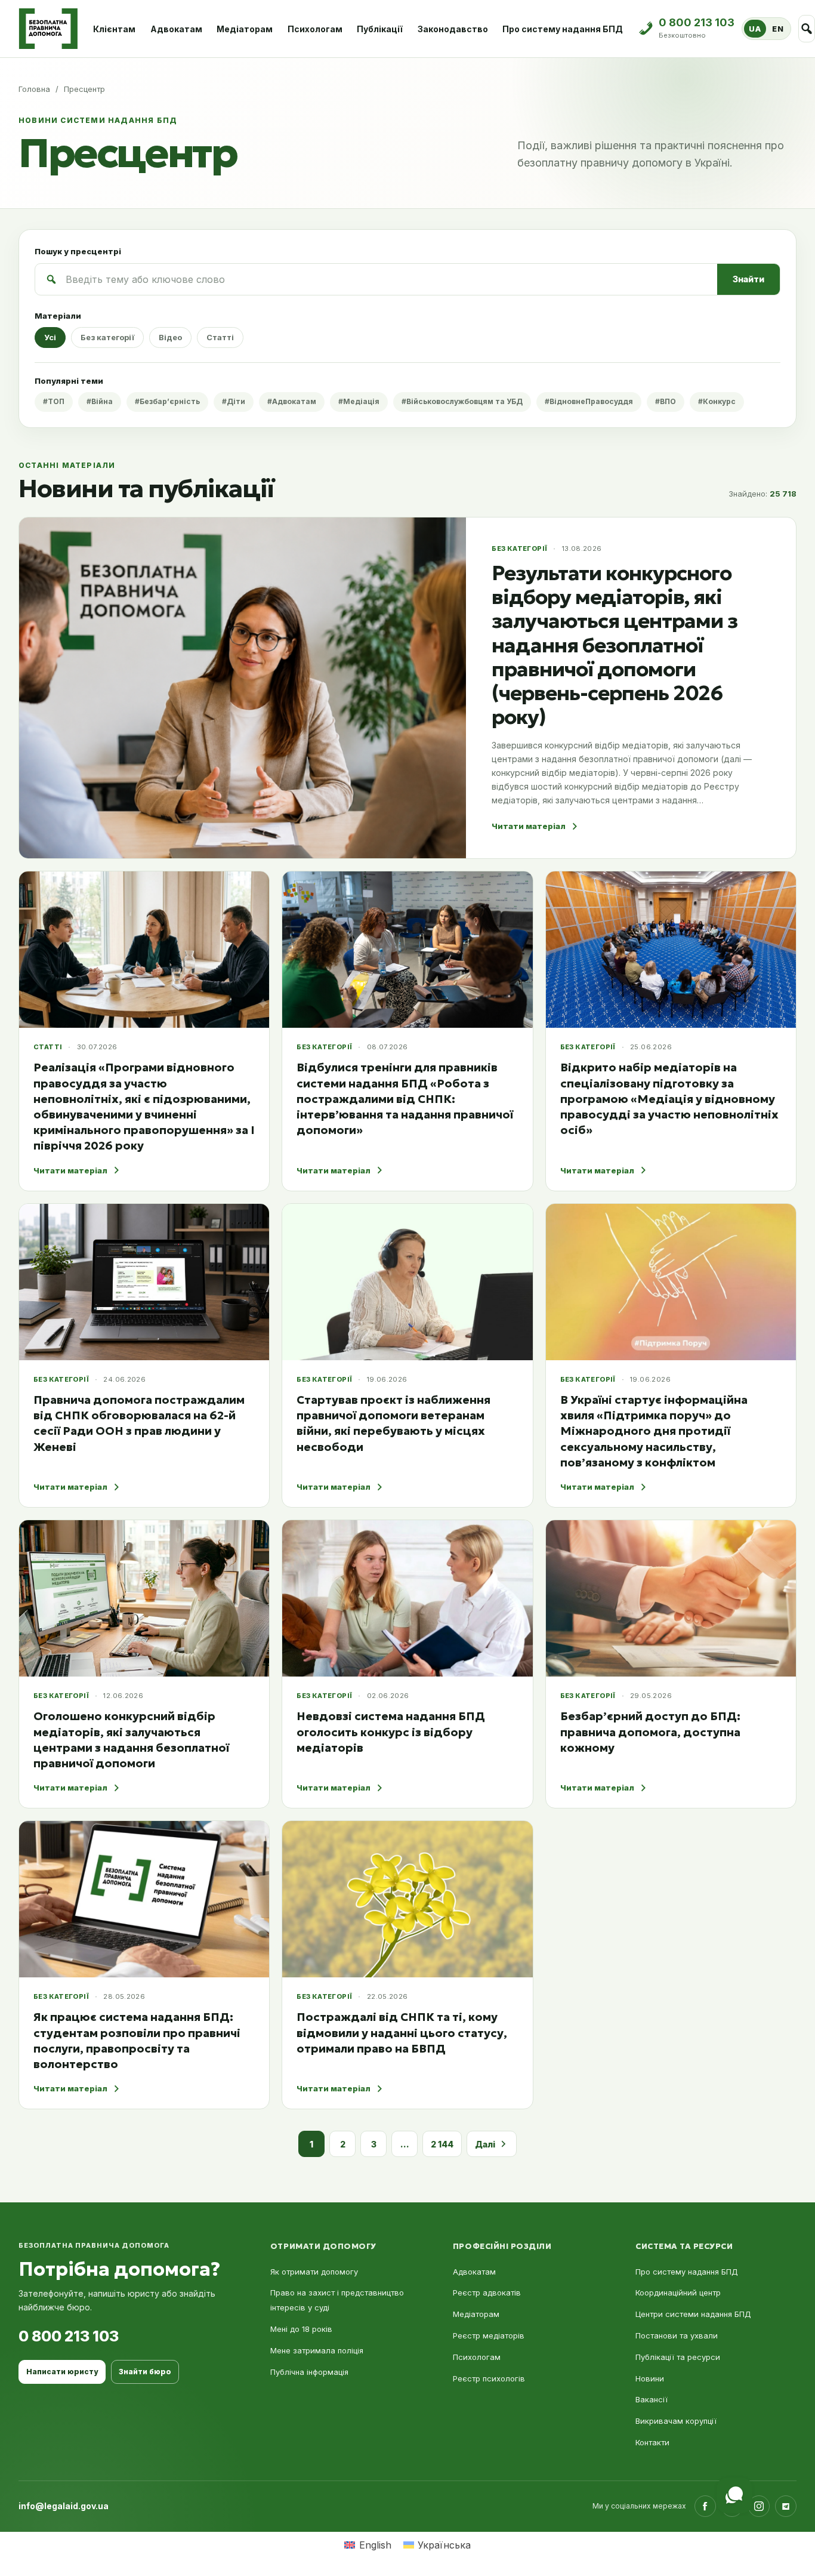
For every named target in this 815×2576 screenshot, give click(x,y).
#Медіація (359, 401)
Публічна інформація (309, 2372)
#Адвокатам (292, 401)
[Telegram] (786, 2506)
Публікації (380, 29)
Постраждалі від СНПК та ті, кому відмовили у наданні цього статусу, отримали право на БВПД (402, 2032)
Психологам (315, 29)
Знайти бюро (145, 2372)
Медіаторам (245, 29)
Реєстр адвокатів (487, 2292)
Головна (34, 89)
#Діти (234, 401)
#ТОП (54, 401)
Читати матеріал (529, 826)
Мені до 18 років (301, 2329)
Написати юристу (62, 2372)
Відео (170, 337)
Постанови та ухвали (677, 2335)
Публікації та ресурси (678, 2357)
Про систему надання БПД (563, 29)
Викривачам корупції (676, 2421)
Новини (650, 2378)
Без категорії (107, 337)
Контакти (652, 2442)
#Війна (100, 401)
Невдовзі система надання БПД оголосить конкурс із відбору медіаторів (391, 1731)
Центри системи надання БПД (693, 2314)
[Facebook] (705, 2506)
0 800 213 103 (69, 2336)
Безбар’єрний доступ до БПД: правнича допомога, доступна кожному (650, 1731)
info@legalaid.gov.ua (64, 2506)
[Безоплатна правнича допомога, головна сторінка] (48, 29)
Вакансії (652, 2399)
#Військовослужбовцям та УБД (462, 401)
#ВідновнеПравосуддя (589, 401)
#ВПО (666, 401)
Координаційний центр (678, 2292)
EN (778, 29)
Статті (220, 337)
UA (755, 29)
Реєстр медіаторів (489, 2335)
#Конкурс (717, 401)
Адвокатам (176, 29)
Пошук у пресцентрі (78, 251)
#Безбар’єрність (167, 401)
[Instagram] (759, 2506)
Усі (50, 337)
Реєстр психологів (489, 2378)
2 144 (442, 2144)
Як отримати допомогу (314, 2272)
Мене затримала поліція (317, 2350)
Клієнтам (114, 29)
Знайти (748, 279)
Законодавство (453, 29)
